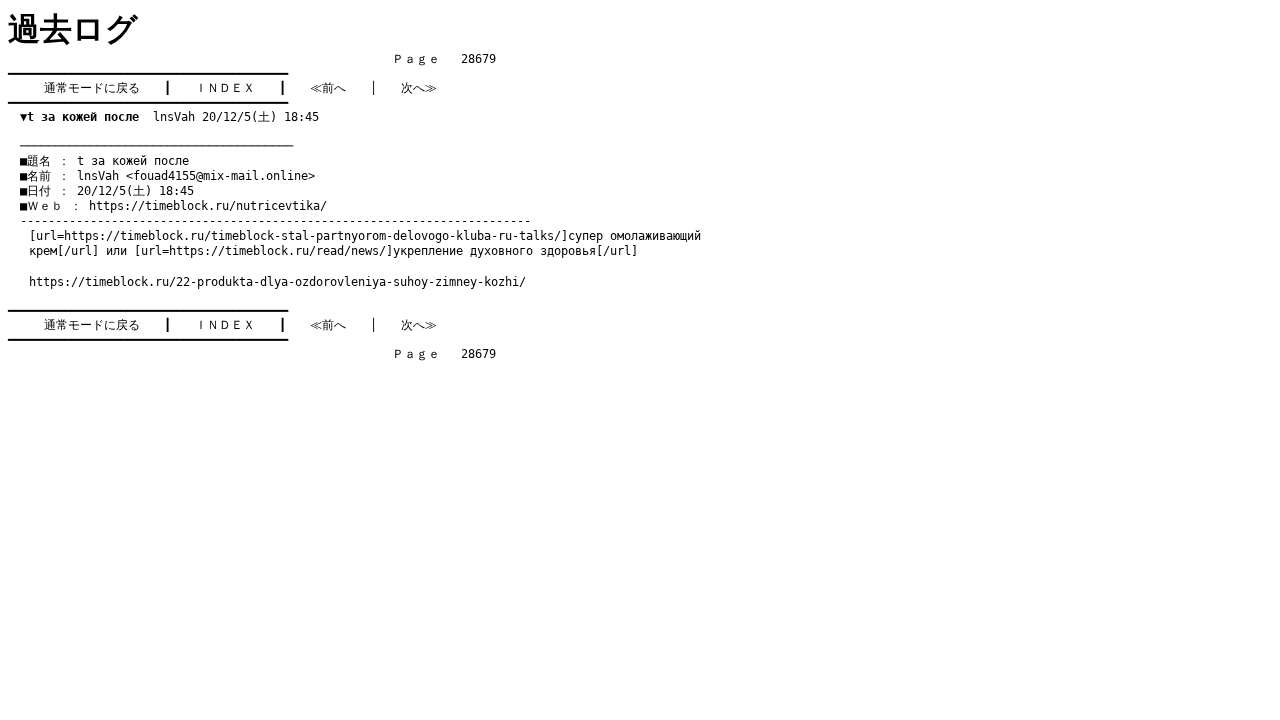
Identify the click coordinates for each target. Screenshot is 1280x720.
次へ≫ (419, 88)
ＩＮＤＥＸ (225, 88)
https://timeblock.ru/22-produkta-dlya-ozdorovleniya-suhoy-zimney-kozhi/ (277, 282)
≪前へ (328, 88)
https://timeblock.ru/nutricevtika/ (208, 206)
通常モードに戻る (92, 88)
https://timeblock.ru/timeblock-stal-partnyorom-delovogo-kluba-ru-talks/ (312, 236)
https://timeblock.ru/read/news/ (277, 251)
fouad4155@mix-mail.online (220, 176)
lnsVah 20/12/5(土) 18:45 (169, 117)
